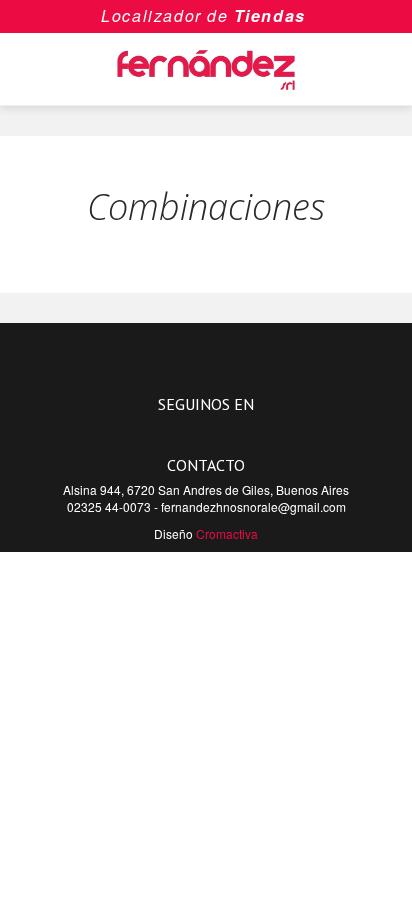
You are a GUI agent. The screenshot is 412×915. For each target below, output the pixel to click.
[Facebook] (193, 432)
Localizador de (164, 15)
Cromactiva (227, 533)
